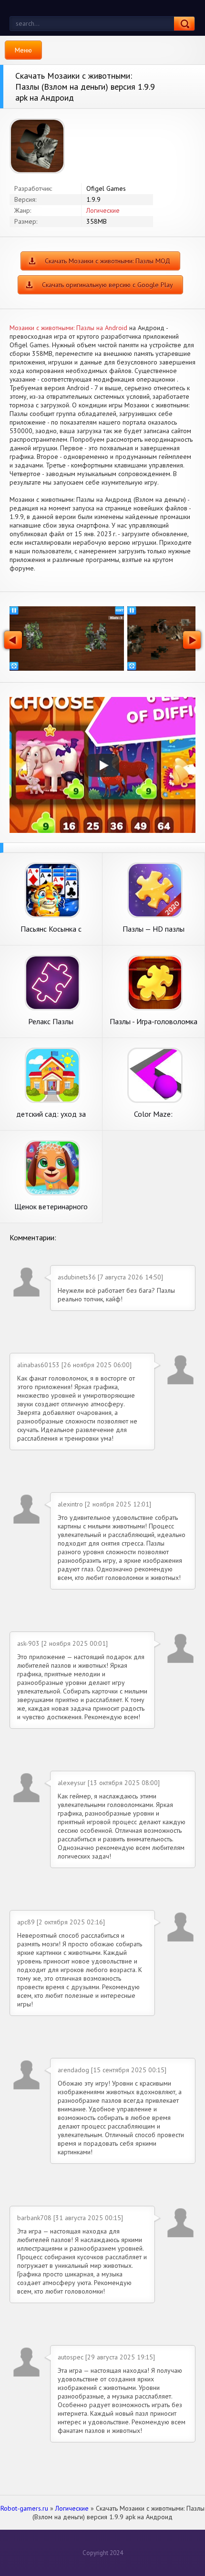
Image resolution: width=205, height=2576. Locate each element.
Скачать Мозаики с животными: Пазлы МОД (108, 261)
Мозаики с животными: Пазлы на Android (68, 328)
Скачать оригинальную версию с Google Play (108, 285)
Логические (103, 210)
